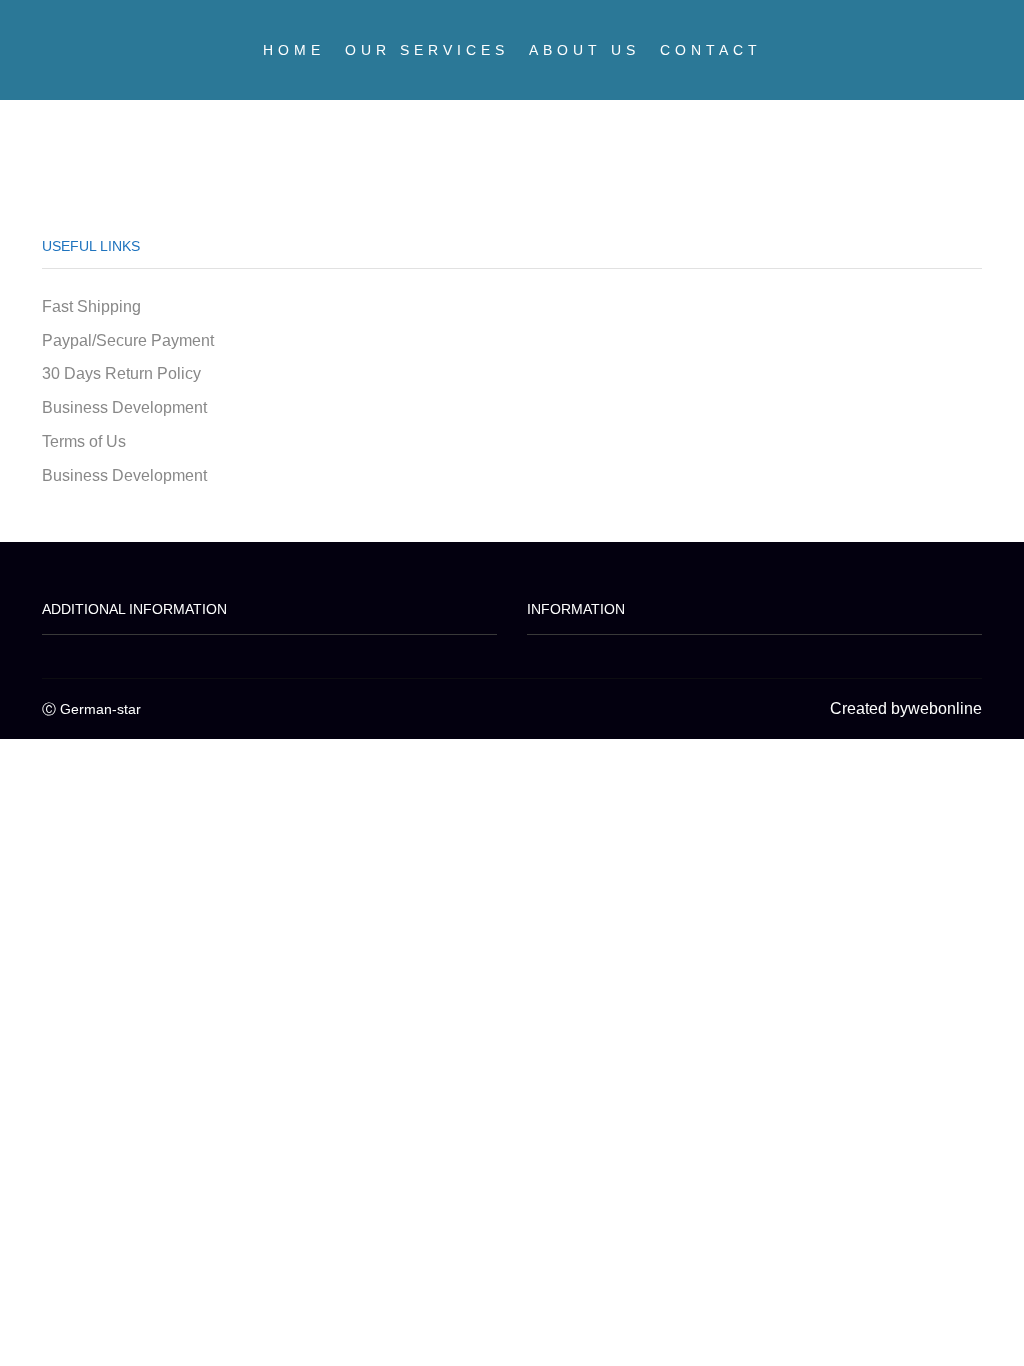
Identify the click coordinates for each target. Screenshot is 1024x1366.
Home (294, 50)
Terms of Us (84, 441)
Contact (711, 50)
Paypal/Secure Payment (128, 340)
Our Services (427, 50)
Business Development (124, 407)
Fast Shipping (91, 306)
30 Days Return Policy (121, 373)
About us (584, 50)
